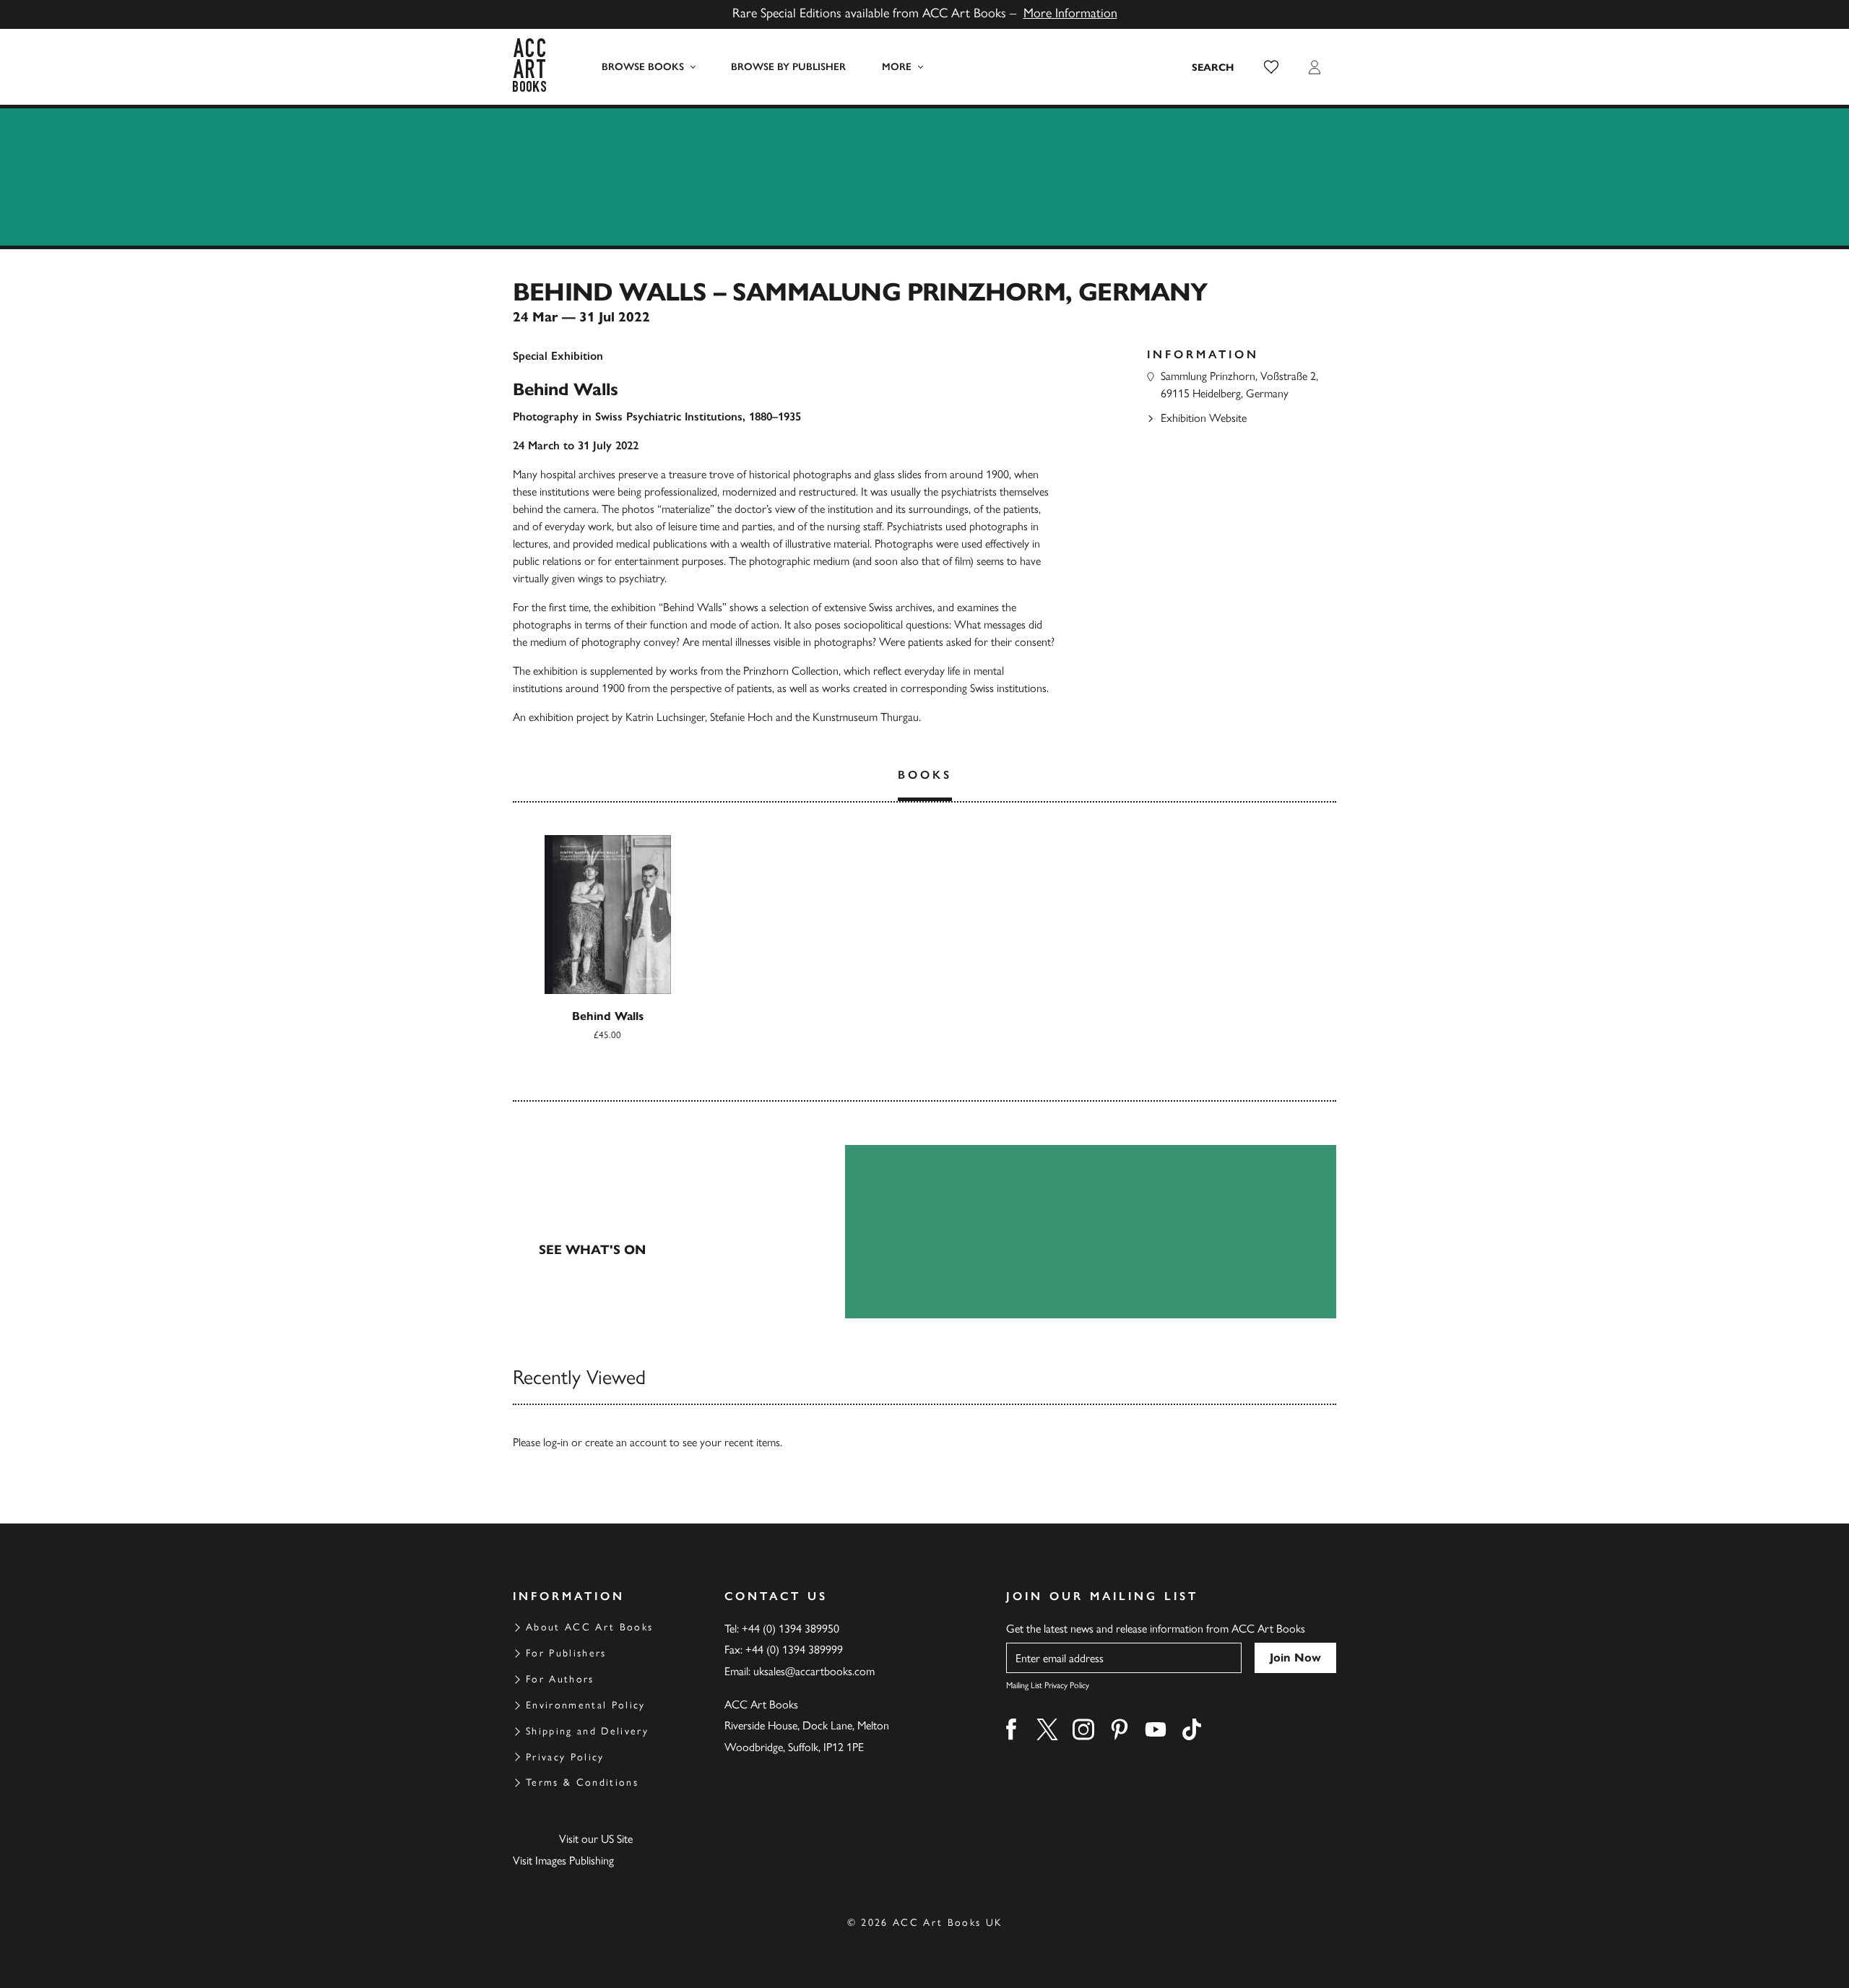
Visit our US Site (596, 1839)
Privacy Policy (565, 1757)
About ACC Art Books (589, 1627)
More (897, 67)
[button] (1271, 67)
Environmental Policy (586, 1705)
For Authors (560, 1679)
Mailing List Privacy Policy (1048, 1685)
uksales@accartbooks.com (814, 1671)
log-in (556, 1442)
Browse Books (643, 67)
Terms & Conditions (582, 1782)
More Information (1070, 13)
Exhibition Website (1204, 418)
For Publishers (566, 1653)
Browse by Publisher (788, 67)
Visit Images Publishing (563, 1860)
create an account (626, 1442)
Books (925, 775)
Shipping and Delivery (587, 1731)
